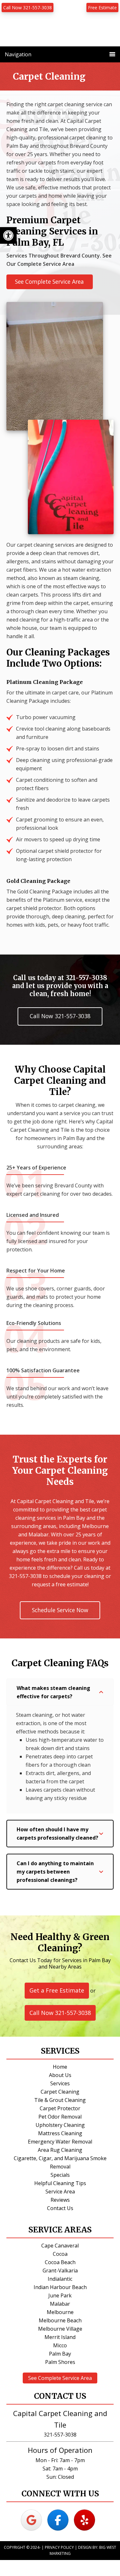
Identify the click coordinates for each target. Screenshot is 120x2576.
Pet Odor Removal (60, 2117)
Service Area (60, 2192)
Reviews (60, 2200)
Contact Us (60, 2208)
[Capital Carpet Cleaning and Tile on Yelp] (84, 2520)
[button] (60, 1692)
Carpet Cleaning (60, 2092)
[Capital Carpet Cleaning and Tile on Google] (31, 2520)
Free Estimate (102, 8)
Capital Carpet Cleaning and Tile (60, 37)
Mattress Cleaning (60, 2133)
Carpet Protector (60, 2108)
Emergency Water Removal (60, 2142)
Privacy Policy (59, 2547)
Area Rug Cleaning (60, 2150)
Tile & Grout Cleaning (60, 2100)
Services (60, 2083)
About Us (60, 2075)
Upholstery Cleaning (60, 2125)
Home (60, 2067)
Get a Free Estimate (57, 1990)
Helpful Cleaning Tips (60, 2183)
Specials (60, 2175)
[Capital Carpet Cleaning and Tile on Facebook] (58, 2520)
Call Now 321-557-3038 (28, 8)
